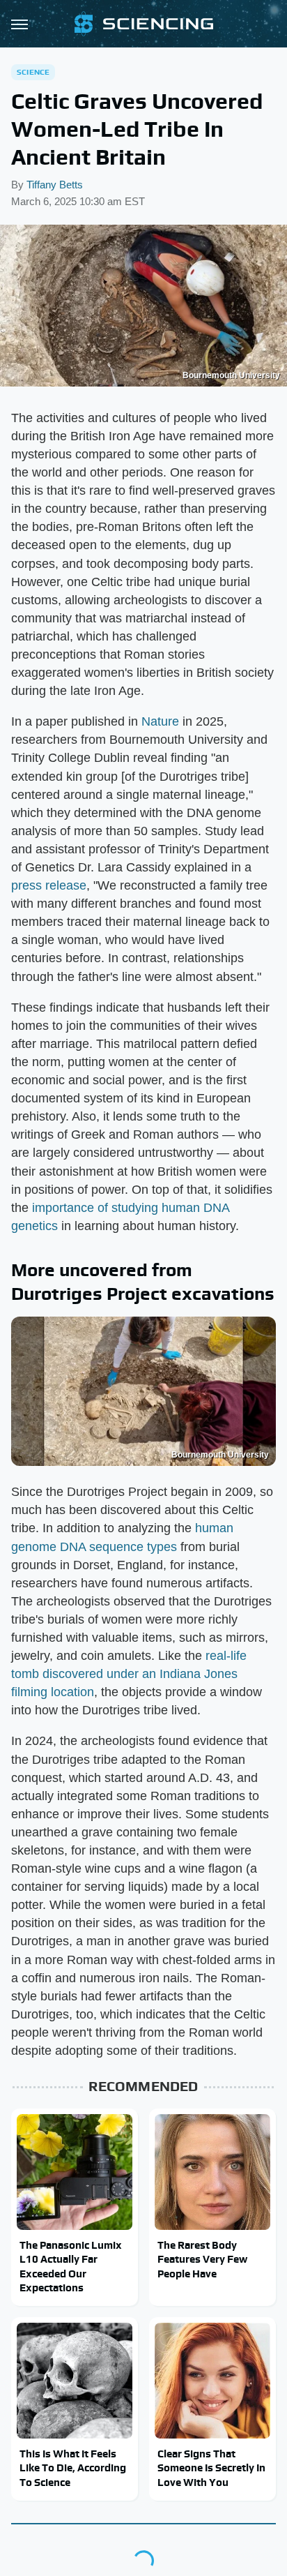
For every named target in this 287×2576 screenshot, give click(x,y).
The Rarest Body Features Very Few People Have (202, 2259)
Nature (160, 721)
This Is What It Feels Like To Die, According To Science (73, 2468)
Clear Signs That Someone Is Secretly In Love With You (211, 2468)
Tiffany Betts (55, 185)
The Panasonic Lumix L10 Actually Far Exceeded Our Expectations (71, 2266)
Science (33, 72)
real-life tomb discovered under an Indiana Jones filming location (129, 1674)
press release (49, 885)
